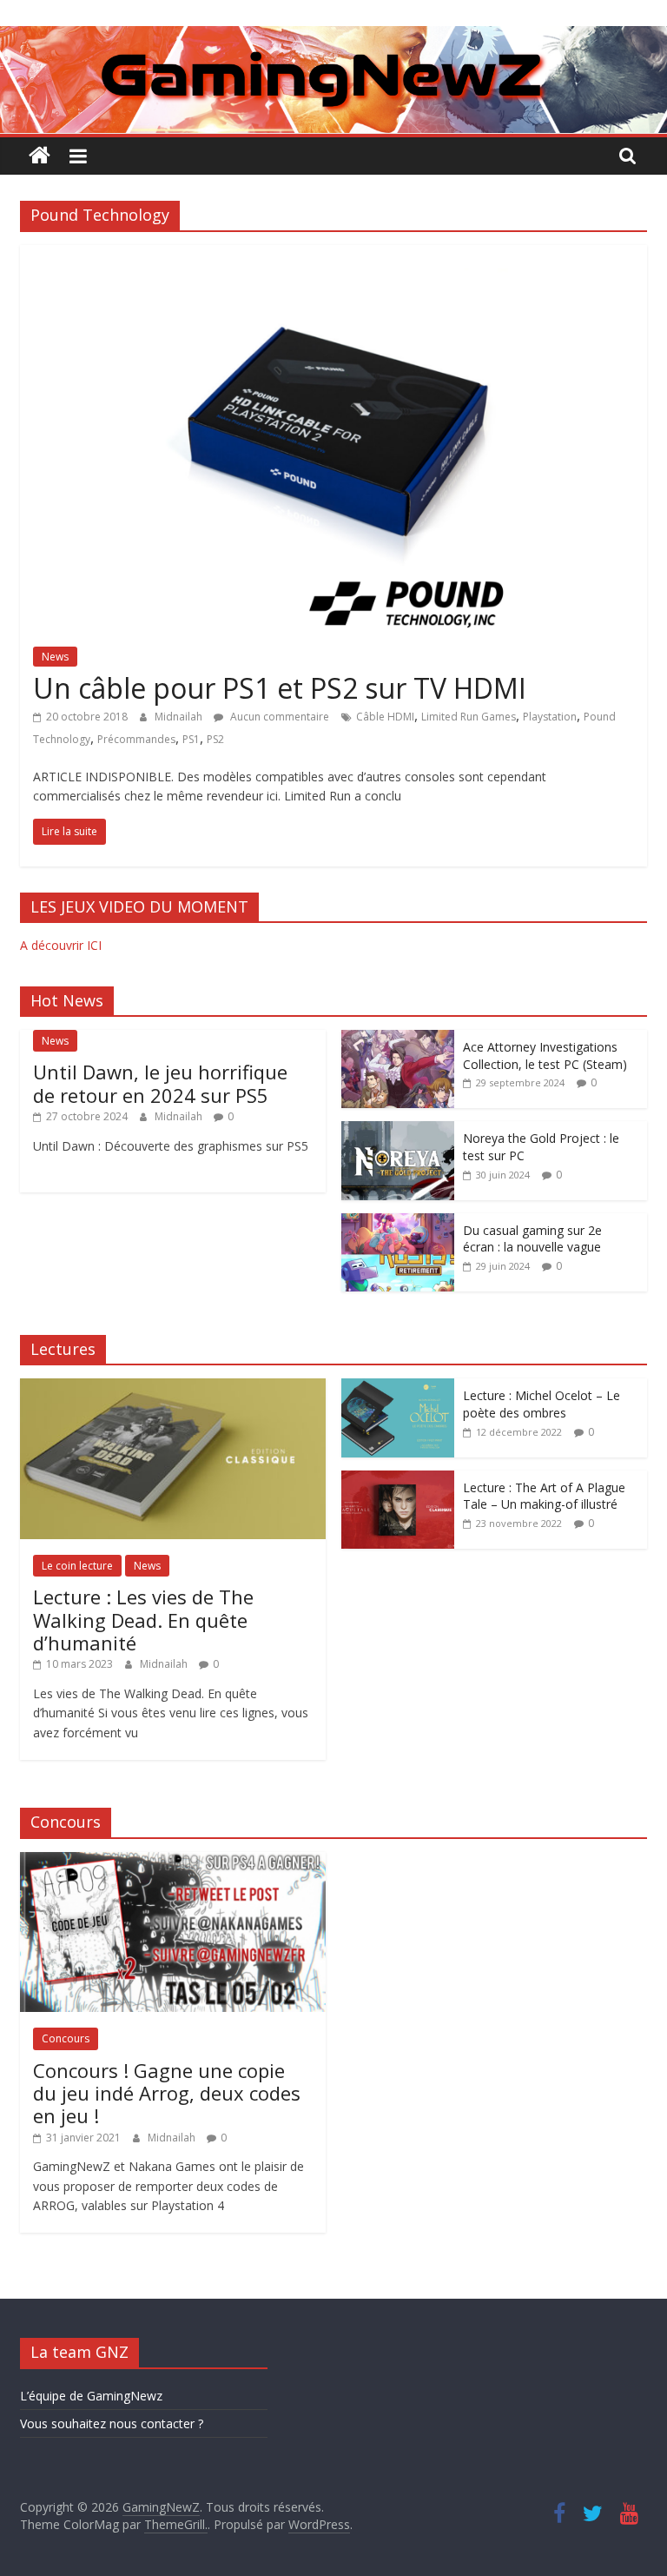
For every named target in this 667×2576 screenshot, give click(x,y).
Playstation (550, 717)
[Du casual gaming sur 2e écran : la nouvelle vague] (398, 1222)
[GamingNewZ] (333, 37)
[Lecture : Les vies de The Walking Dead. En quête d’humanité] (173, 1388)
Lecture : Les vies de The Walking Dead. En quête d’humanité (143, 1620)
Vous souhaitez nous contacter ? (112, 2423)
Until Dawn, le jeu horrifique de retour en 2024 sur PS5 (160, 1083)
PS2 (215, 739)
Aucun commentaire (278, 717)
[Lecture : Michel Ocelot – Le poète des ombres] (398, 1388)
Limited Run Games (469, 717)
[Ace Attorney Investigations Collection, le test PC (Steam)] (398, 1039)
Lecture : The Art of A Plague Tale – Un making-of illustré (544, 1496)
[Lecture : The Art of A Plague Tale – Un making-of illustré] (398, 1480)
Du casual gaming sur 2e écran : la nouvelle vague (532, 1239)
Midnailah (180, 717)
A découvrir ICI (61, 945)
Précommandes (136, 739)
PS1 (191, 739)
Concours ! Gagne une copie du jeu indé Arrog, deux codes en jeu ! (167, 2093)
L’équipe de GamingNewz (91, 2396)
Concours (66, 2038)
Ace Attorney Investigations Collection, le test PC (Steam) (545, 1056)
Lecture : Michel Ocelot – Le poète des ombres (542, 1404)
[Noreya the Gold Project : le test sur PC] (398, 1130)
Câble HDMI (385, 717)
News (55, 657)
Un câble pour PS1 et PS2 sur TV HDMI (280, 688)
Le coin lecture (77, 1566)
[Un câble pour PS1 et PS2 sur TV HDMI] (334, 256)
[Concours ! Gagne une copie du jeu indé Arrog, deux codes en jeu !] (173, 1861)
